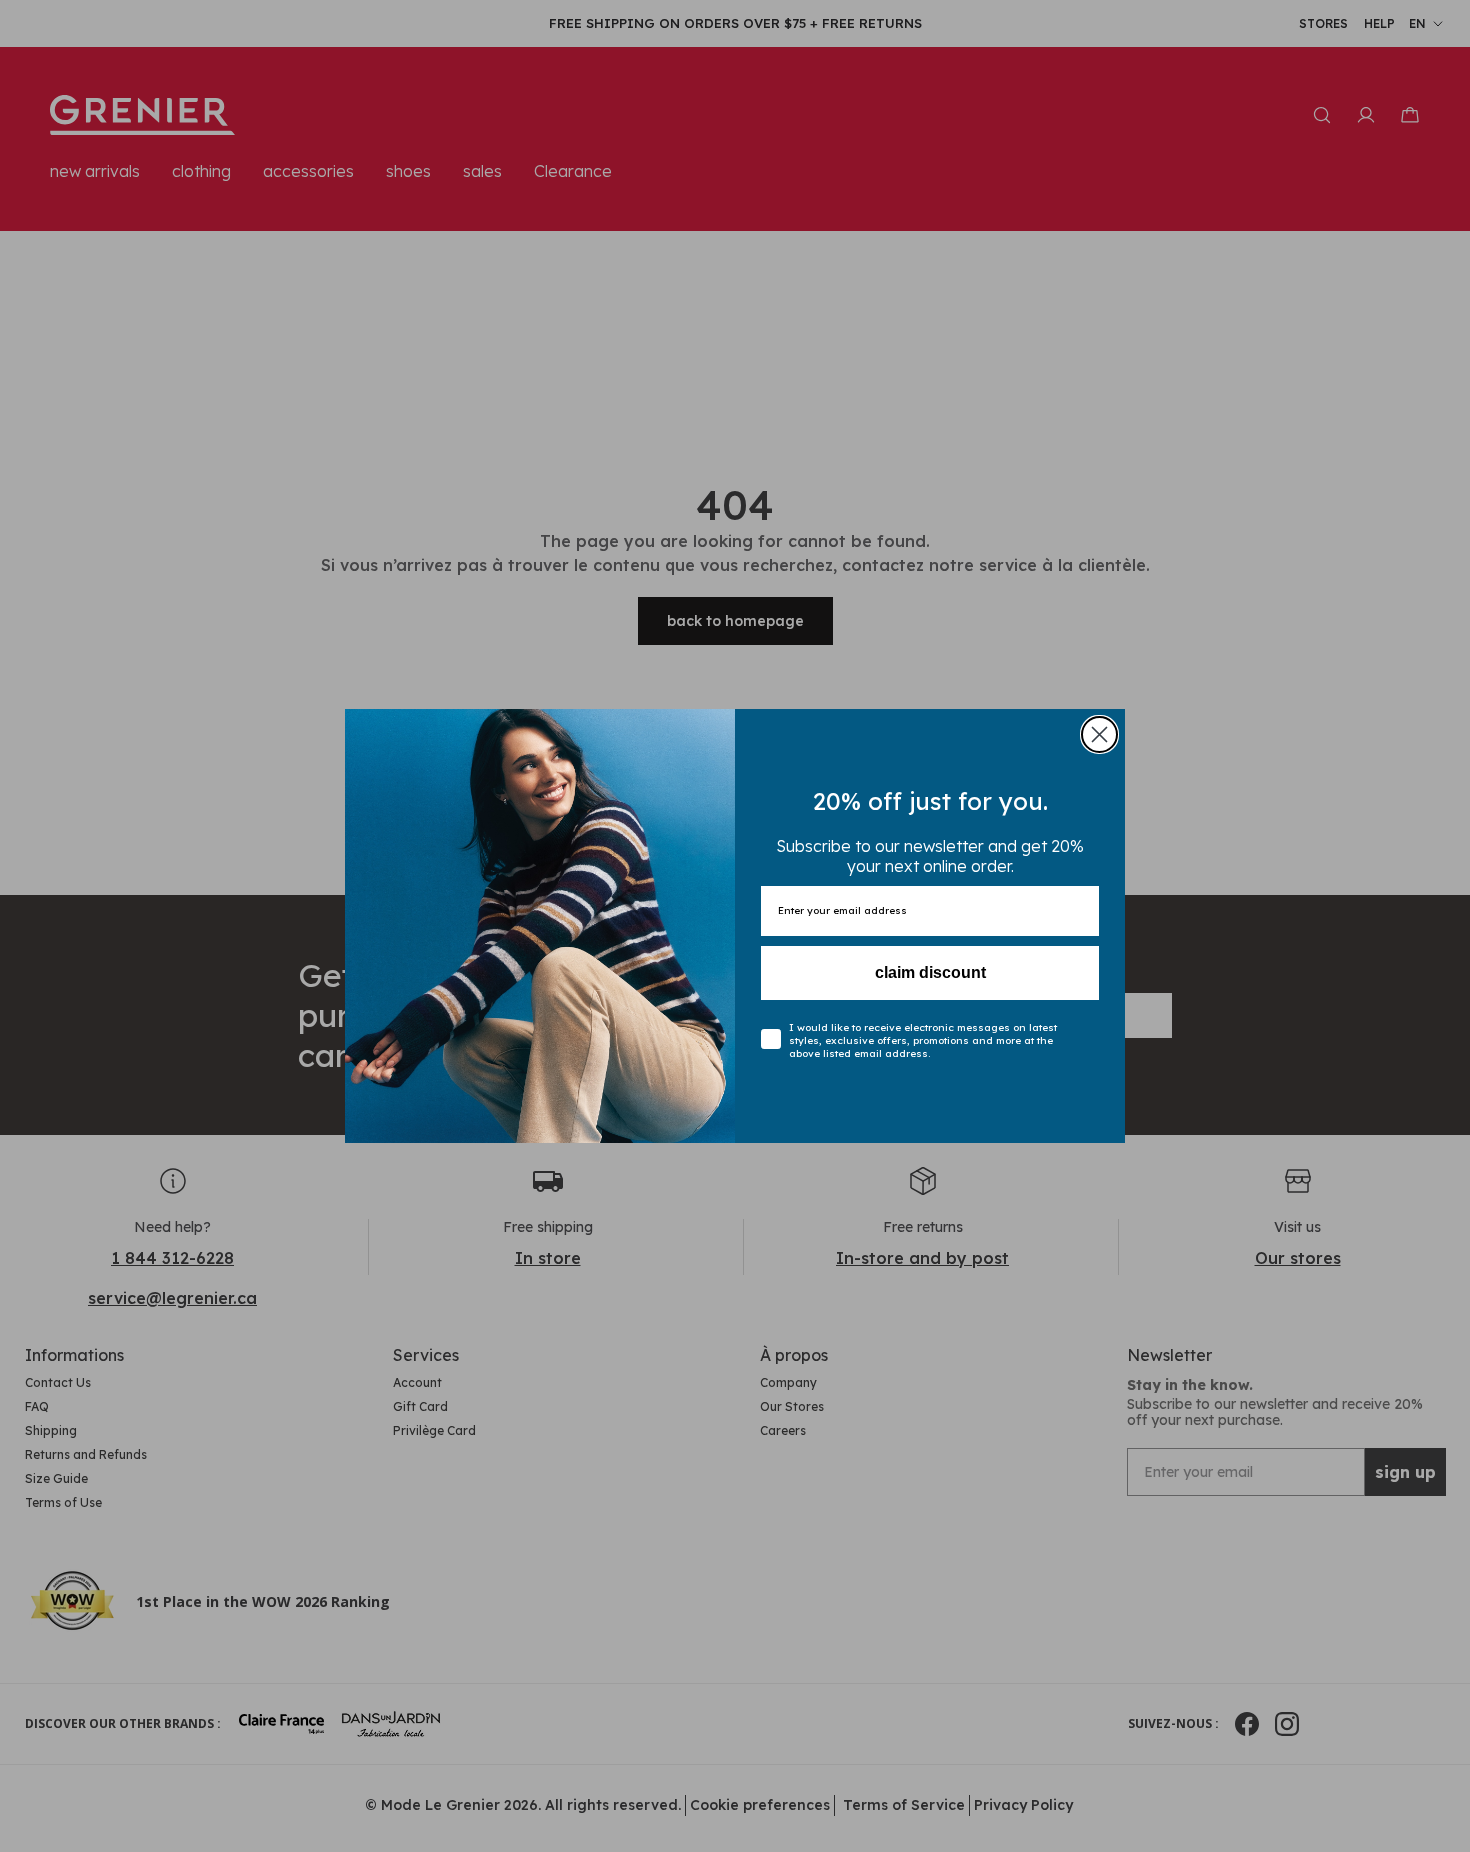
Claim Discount (930, 972)
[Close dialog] (1099, 734)
